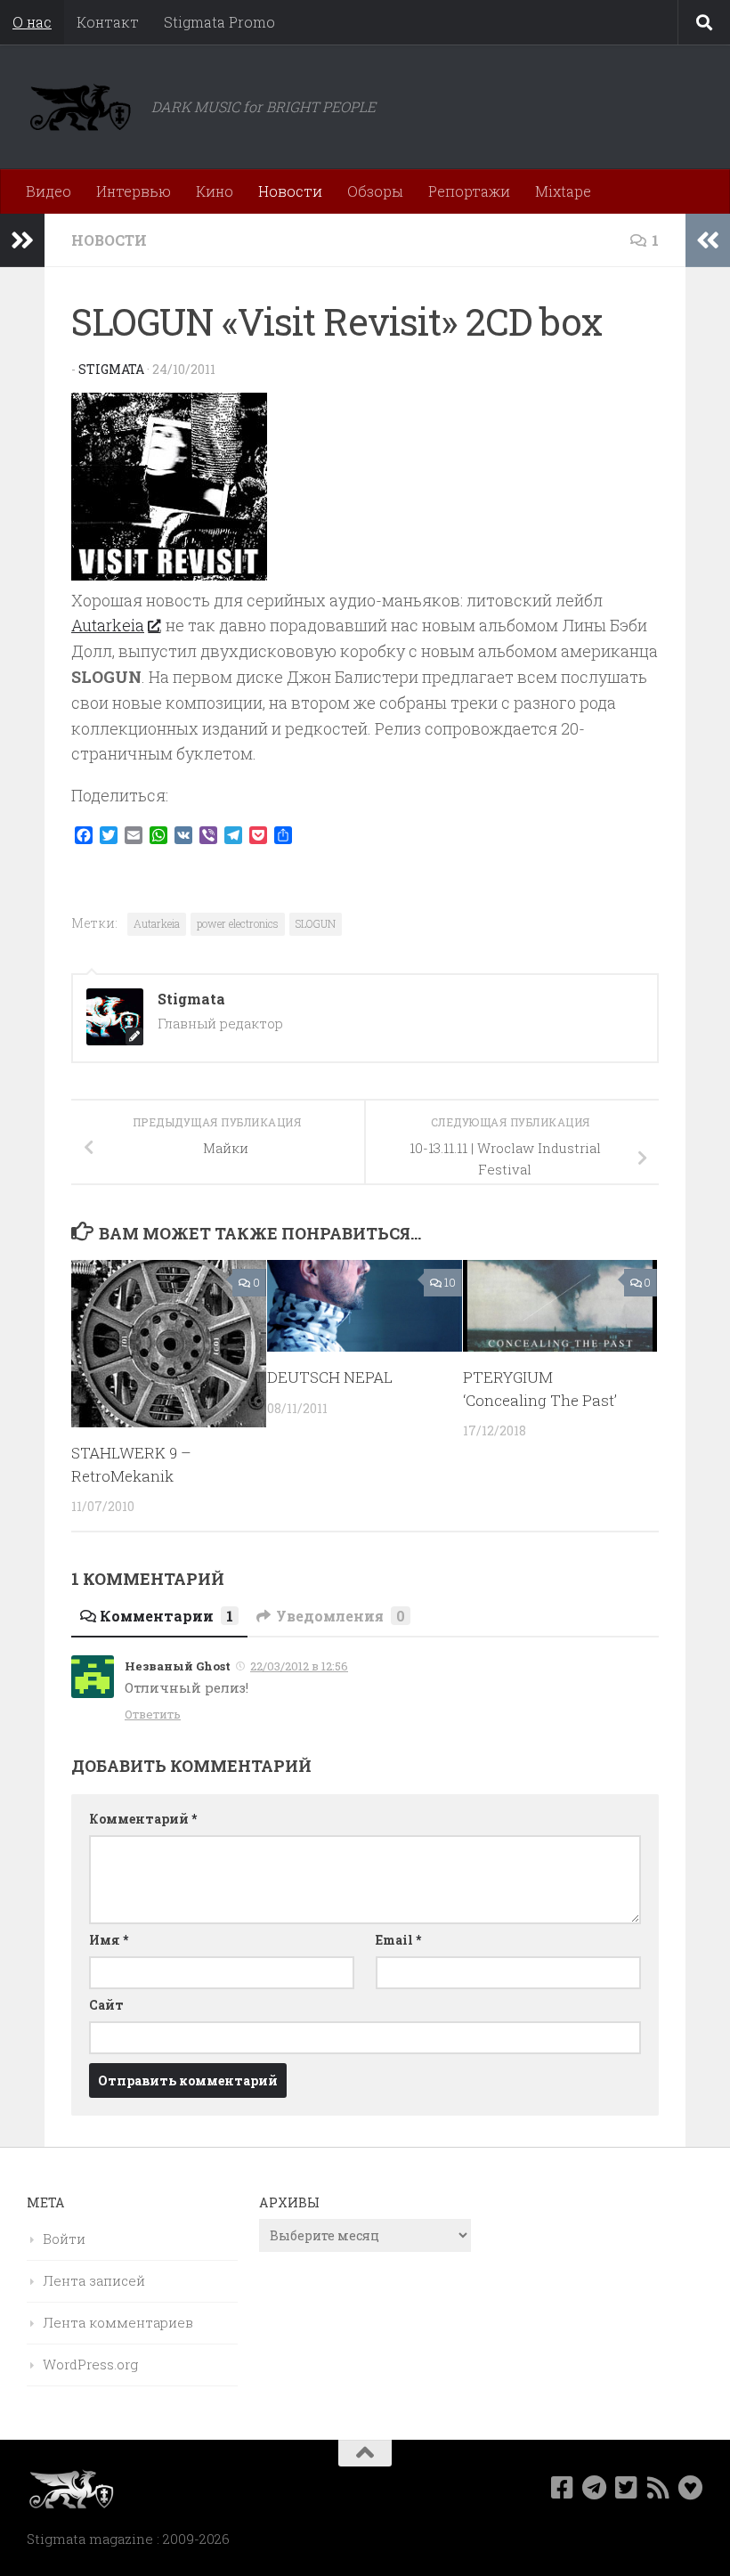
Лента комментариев (118, 2322)
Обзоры (375, 191)
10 (450, 1282)
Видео (49, 191)
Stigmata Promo (219, 22)
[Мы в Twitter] (627, 2488)
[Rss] (659, 2488)
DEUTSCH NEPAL (330, 1377)
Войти (64, 2239)
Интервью (134, 191)
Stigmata (111, 369)
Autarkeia (108, 625)
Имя (109, 1940)
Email (398, 1940)
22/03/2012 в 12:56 (299, 1666)
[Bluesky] (691, 2488)
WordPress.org (90, 2364)
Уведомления (341, 1616)
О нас (32, 22)
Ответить (153, 1714)
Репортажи (469, 191)
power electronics (238, 923)
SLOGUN (316, 923)
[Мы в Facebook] (563, 2488)
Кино (215, 191)
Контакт (108, 22)
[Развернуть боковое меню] (22, 240)
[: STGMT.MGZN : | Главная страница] (80, 107)
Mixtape (563, 191)
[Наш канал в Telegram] (595, 2488)
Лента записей (94, 2280)
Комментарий (143, 1819)
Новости (290, 191)
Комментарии (166, 1616)
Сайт (106, 2005)
